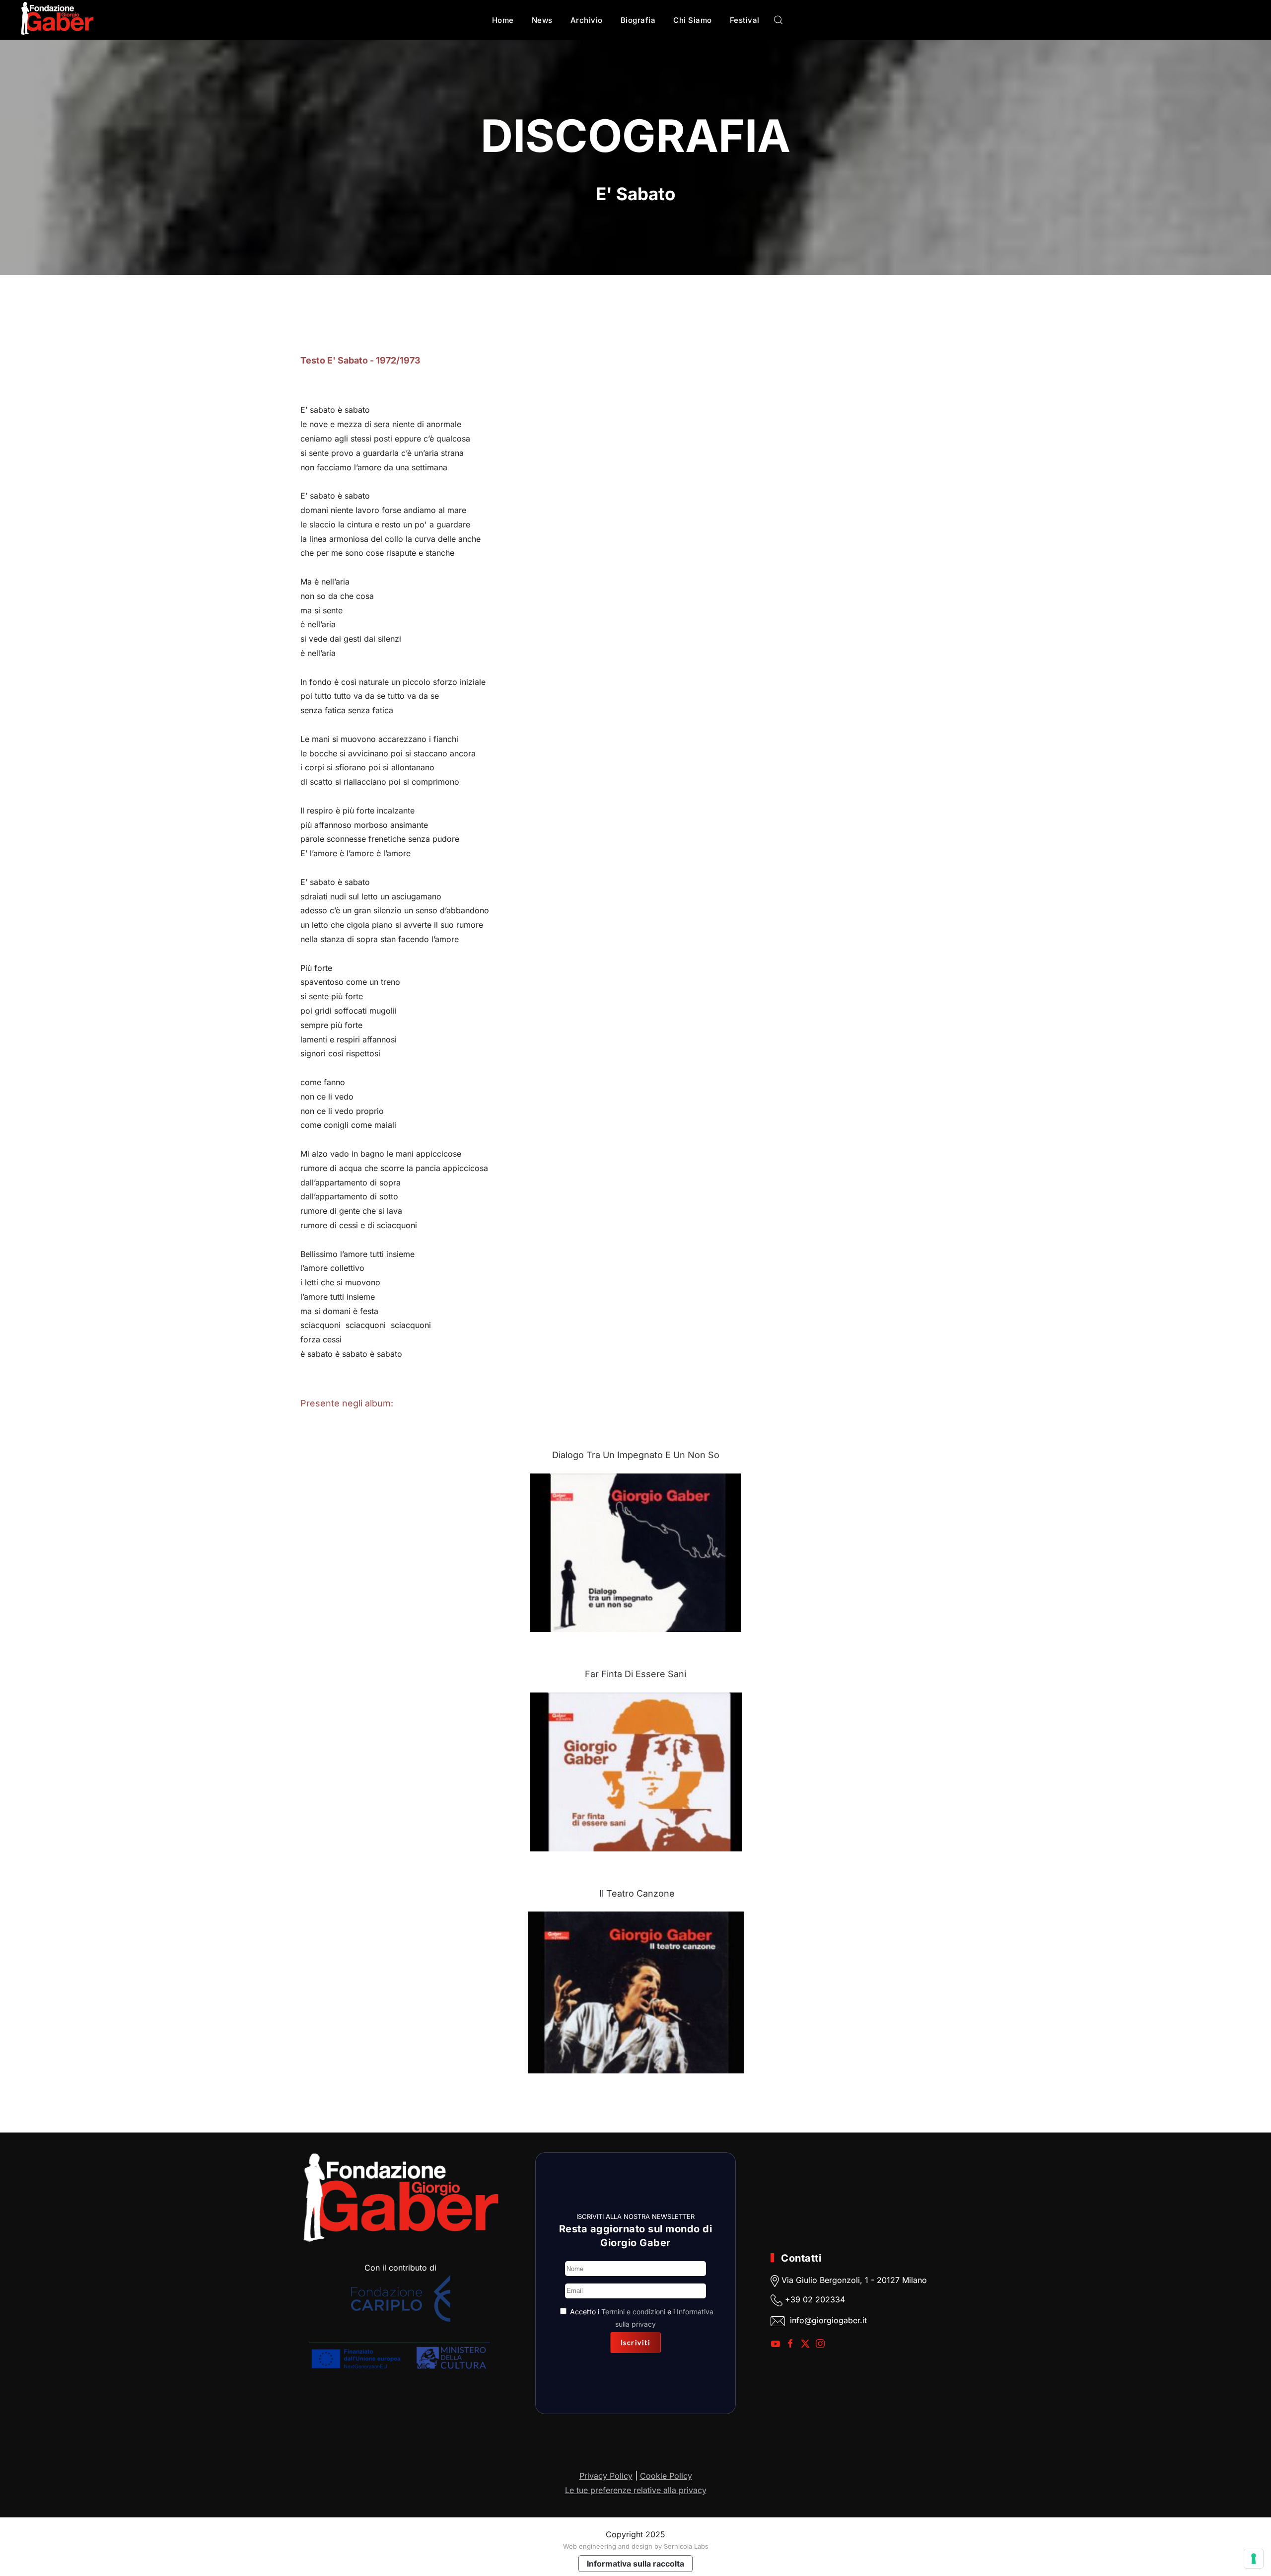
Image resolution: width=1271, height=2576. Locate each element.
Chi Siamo (693, 20)
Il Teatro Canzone (637, 1893)
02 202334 (824, 2299)
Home (503, 20)
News (542, 20)
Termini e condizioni (633, 2312)
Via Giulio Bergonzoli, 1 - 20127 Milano (853, 2280)
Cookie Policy (666, 2476)
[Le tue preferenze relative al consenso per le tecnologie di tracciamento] (1254, 2559)
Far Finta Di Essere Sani (635, 1674)
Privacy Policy (606, 2476)
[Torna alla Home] (57, 20)
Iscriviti (636, 2342)
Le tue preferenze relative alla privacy (636, 2490)
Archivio (587, 20)
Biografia (638, 20)
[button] (778, 20)
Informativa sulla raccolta (635, 2564)
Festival (745, 20)
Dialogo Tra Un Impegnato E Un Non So (636, 1455)
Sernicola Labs (686, 2546)
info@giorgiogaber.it (828, 2320)
